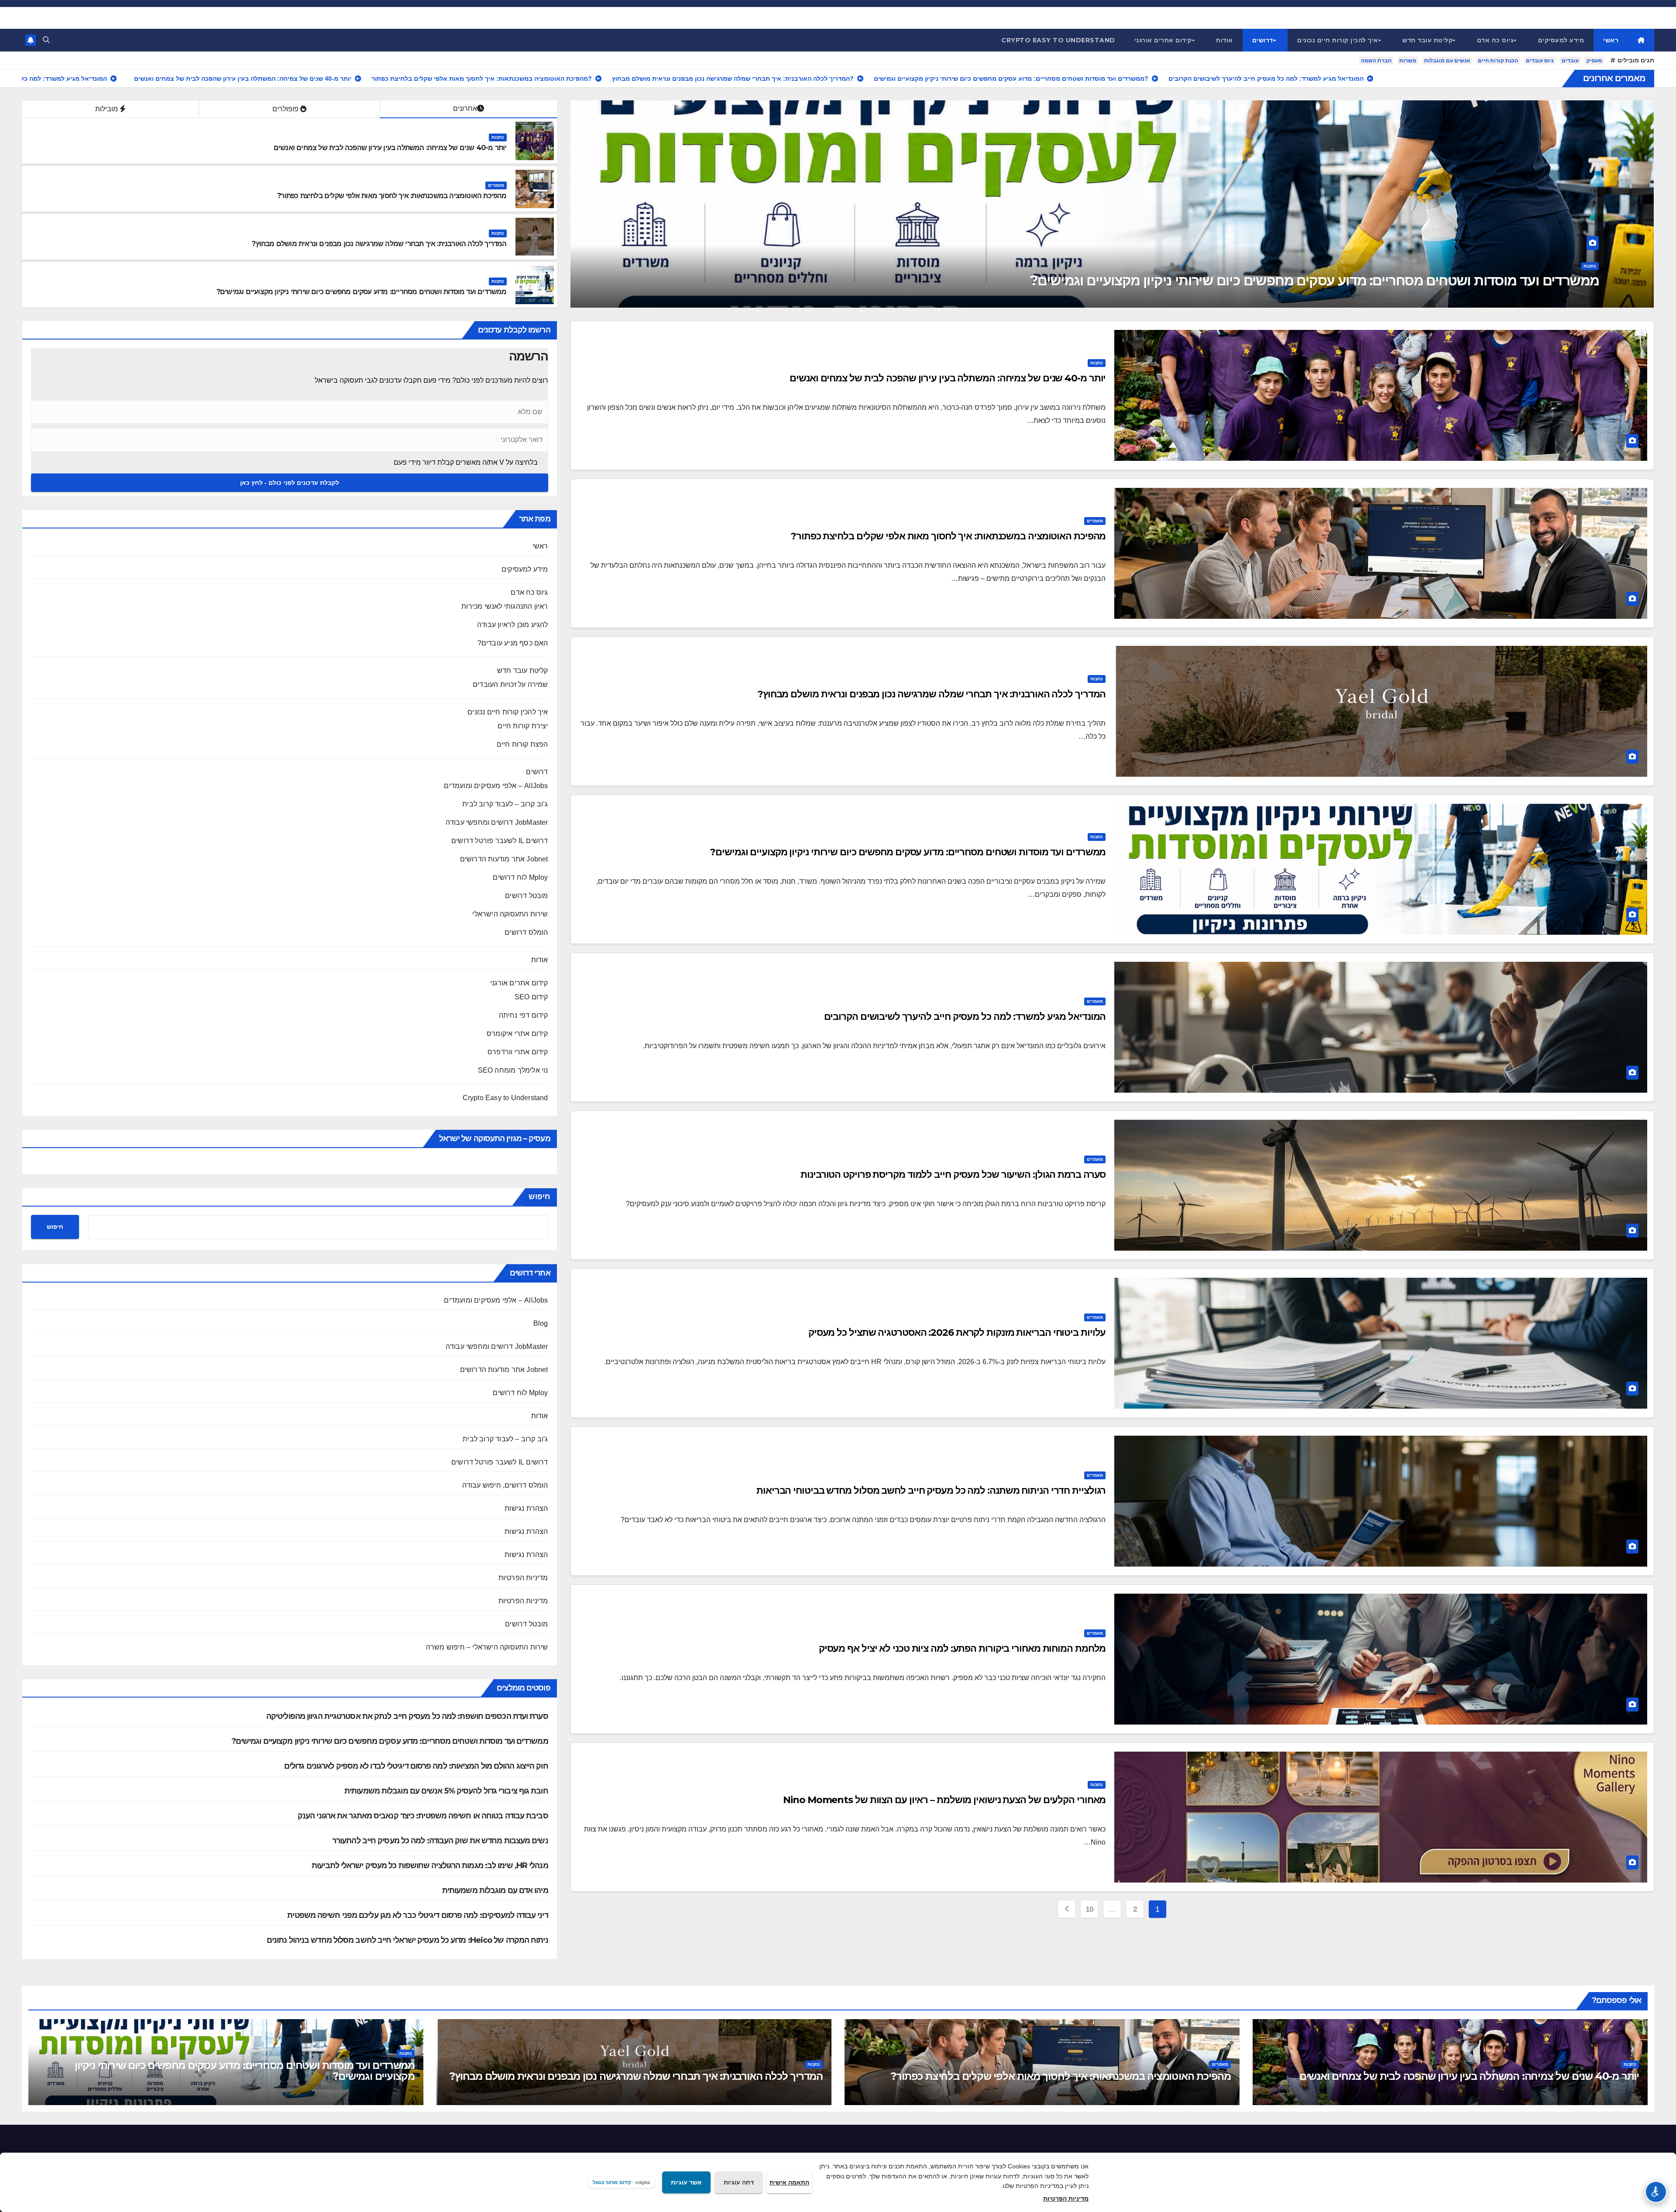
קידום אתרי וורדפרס (518, 1052)
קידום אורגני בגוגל (612, 2182)
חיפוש (539, 1197)
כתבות (498, 137)
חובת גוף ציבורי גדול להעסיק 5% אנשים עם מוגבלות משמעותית (446, 1791)
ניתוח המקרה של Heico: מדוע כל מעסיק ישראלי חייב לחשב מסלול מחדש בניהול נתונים (407, 1940)
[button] (46, 40)
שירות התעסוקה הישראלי (510, 914)
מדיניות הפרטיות (523, 1578)
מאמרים (1588, 266)
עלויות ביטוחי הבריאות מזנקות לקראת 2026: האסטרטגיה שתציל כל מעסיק (957, 1332)
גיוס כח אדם (1496, 40)
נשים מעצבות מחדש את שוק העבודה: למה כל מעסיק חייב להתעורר (440, 1841)
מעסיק (1594, 61)
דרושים (1263, 40)
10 (1090, 1909)
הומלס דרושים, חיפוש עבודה (505, 1485)
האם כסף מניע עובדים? (513, 643)
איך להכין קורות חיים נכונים (1338, 40)
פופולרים (286, 109)
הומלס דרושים (526, 932)
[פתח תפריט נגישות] (1656, 2192)
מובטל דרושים (526, 896)
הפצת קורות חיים (522, 744)
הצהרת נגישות (526, 1508)
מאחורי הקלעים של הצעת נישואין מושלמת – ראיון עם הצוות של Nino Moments (944, 1800)
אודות (1224, 40)
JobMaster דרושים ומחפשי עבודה (497, 822)
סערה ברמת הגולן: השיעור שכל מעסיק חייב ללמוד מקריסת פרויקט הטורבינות (953, 1175)
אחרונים (465, 108)
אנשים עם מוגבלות (1447, 61)
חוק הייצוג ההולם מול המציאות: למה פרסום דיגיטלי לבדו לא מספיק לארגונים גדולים (416, 1766)
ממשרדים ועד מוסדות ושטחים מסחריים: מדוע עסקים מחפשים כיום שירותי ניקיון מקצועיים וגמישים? (362, 292)
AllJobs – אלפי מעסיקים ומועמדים (496, 786)
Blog (541, 1323)
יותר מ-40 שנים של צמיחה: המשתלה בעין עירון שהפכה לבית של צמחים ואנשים (390, 148)
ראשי (1611, 40)
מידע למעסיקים (1561, 40)
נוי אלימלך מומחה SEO (513, 1070)
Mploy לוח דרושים (520, 877)
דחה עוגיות (739, 2182)
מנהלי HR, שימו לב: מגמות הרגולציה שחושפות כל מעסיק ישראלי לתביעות (430, 1866)
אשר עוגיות (686, 2182)
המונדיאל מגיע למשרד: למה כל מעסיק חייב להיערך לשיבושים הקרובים (965, 1017)
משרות (1408, 61)
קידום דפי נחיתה (524, 1015)
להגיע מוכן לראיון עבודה (513, 625)
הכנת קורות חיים (1498, 61)
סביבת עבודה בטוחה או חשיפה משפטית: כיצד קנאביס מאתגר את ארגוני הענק (423, 1816)
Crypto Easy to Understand (1058, 40)
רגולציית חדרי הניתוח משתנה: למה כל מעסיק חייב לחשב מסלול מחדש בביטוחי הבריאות (931, 1490)
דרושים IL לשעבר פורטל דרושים (500, 841)
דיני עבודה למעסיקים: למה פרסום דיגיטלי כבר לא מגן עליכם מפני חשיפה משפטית (417, 1915)
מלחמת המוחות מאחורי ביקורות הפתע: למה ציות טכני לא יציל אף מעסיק (962, 1648)
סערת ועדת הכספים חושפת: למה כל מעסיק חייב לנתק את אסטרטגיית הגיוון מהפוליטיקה (407, 1716)
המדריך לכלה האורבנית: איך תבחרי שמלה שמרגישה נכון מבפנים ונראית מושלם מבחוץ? (379, 244)
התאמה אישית (789, 2182)
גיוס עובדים (1540, 61)
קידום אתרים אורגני (1163, 40)
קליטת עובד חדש (1427, 40)
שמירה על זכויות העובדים (510, 684)
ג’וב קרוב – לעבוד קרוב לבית (505, 804)
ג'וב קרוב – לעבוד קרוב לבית (505, 1439)
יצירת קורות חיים (523, 726)
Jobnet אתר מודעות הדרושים (504, 859)
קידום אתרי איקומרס (517, 1034)
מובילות (107, 109)
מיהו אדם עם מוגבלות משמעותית (495, 1890)
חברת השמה (1376, 61)
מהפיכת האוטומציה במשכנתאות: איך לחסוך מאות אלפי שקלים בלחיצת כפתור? (1373, 280)
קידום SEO (531, 997)
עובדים (1570, 61)
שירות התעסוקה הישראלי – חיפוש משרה (487, 1647)
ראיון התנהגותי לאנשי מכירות (505, 606)
